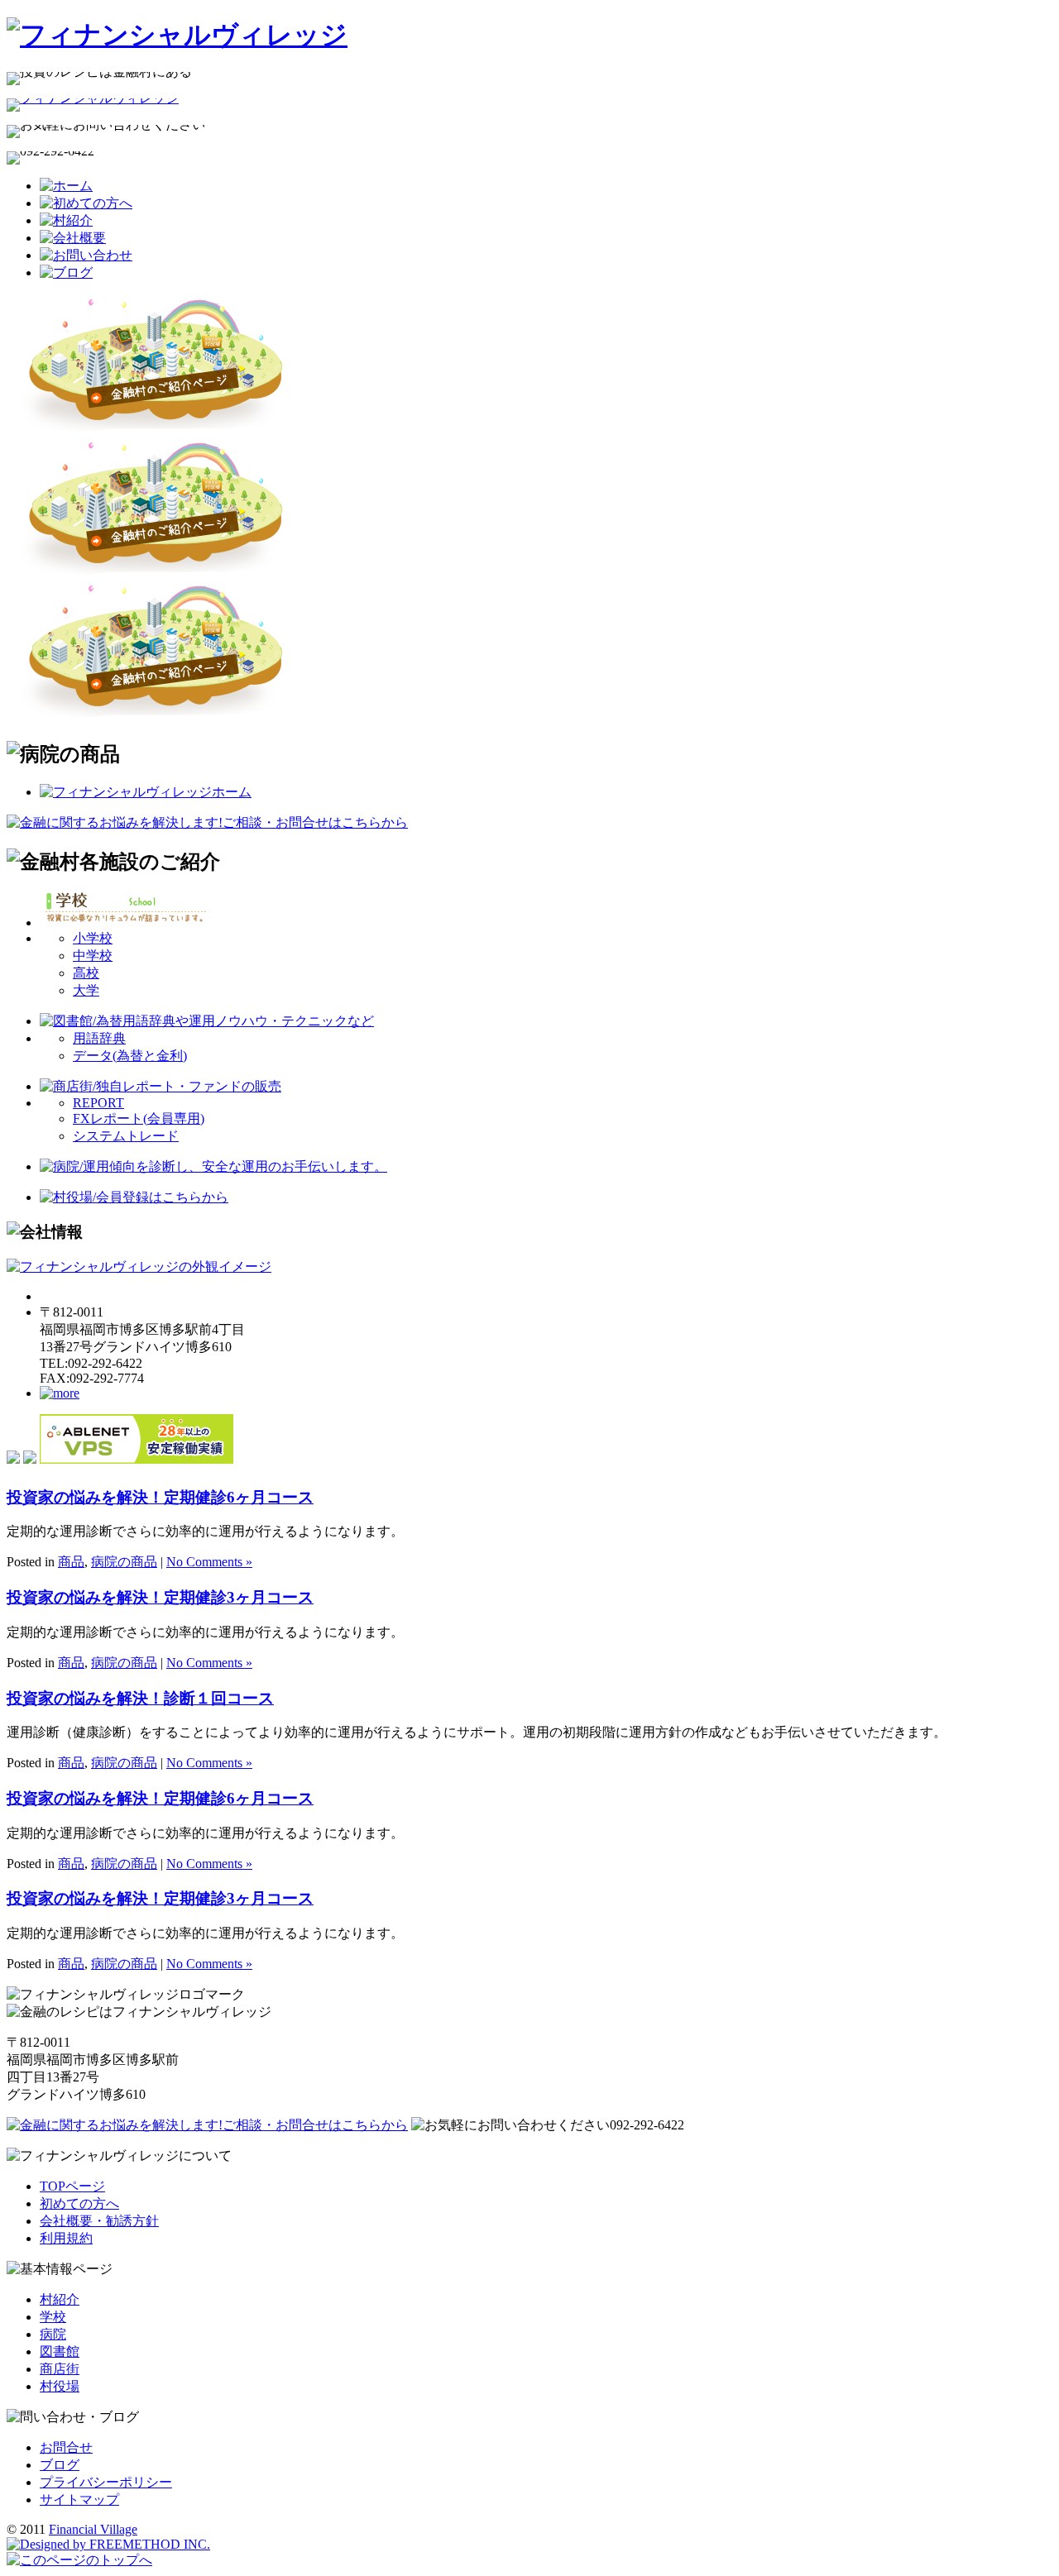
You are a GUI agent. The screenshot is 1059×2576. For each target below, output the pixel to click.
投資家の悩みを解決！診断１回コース (140, 1698)
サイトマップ (79, 2500)
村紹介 (60, 2299)
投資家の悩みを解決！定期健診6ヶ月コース (160, 1497)
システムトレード (126, 1136)
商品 (71, 1562)
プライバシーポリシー (106, 2482)
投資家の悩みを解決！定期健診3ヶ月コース (160, 1597)
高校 (86, 973)
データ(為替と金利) (130, 1056)
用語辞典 (99, 1038)
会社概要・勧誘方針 (99, 2221)
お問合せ (66, 2447)
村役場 (60, 2386)
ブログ (60, 2465)
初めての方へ (79, 2203)
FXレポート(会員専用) (139, 1118)
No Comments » (209, 1562)
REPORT (98, 1103)
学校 (53, 2317)
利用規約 (66, 2238)
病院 (53, 2334)
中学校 (93, 956)
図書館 (60, 2351)
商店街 (60, 2369)
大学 (86, 990)
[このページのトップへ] (79, 2560)
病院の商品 (124, 1562)
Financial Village (93, 2529)
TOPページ (72, 2186)
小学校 (93, 938)
